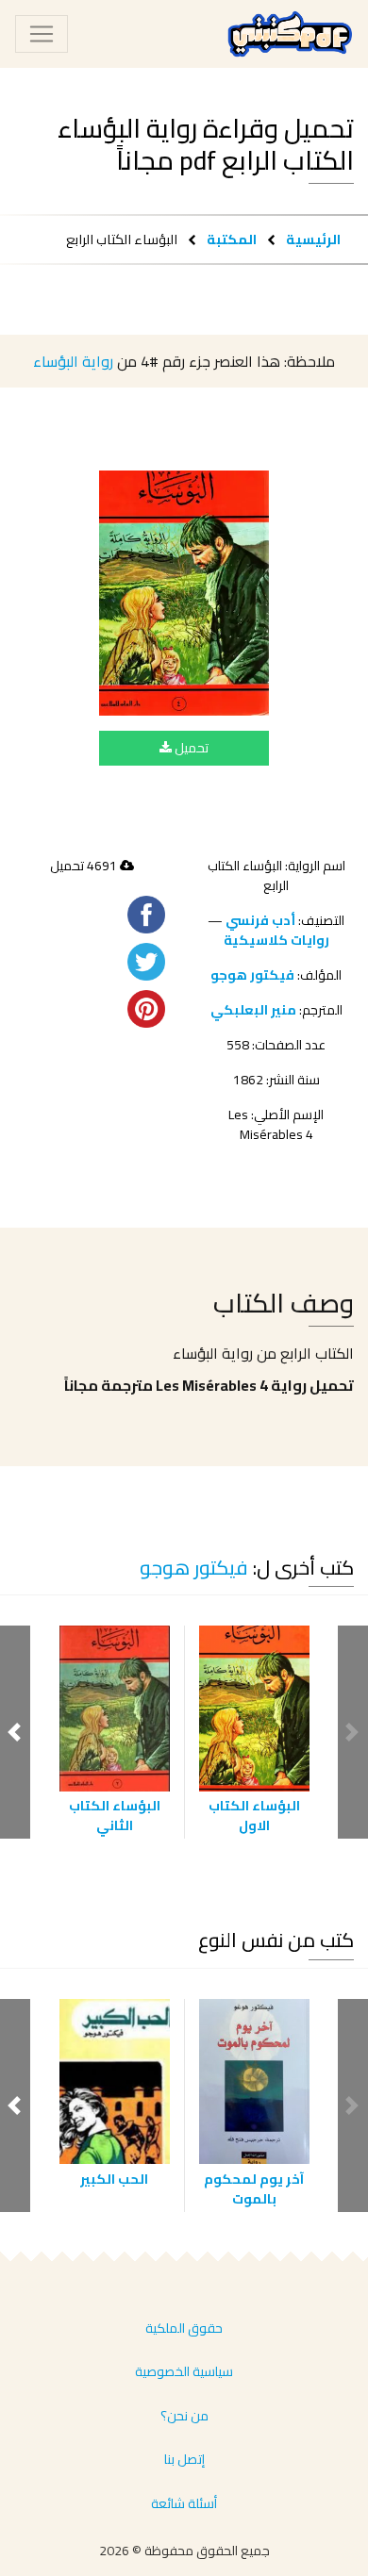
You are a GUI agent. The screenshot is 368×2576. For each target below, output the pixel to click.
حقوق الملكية (184, 2328)
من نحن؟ (184, 2416)
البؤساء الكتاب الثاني (115, 1816)
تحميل (190, 748)
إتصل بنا (184, 2459)
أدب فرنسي (260, 920)
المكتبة (232, 239)
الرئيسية (313, 239)
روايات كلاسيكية (276, 940)
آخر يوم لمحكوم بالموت (254, 2189)
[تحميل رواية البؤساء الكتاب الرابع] (184, 593)
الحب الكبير (114, 2179)
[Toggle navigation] (42, 34)
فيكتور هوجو (252, 975)
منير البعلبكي (253, 1010)
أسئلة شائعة (184, 2503)
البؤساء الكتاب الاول (254, 1816)
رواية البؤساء (73, 361)
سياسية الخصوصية (184, 2371)
